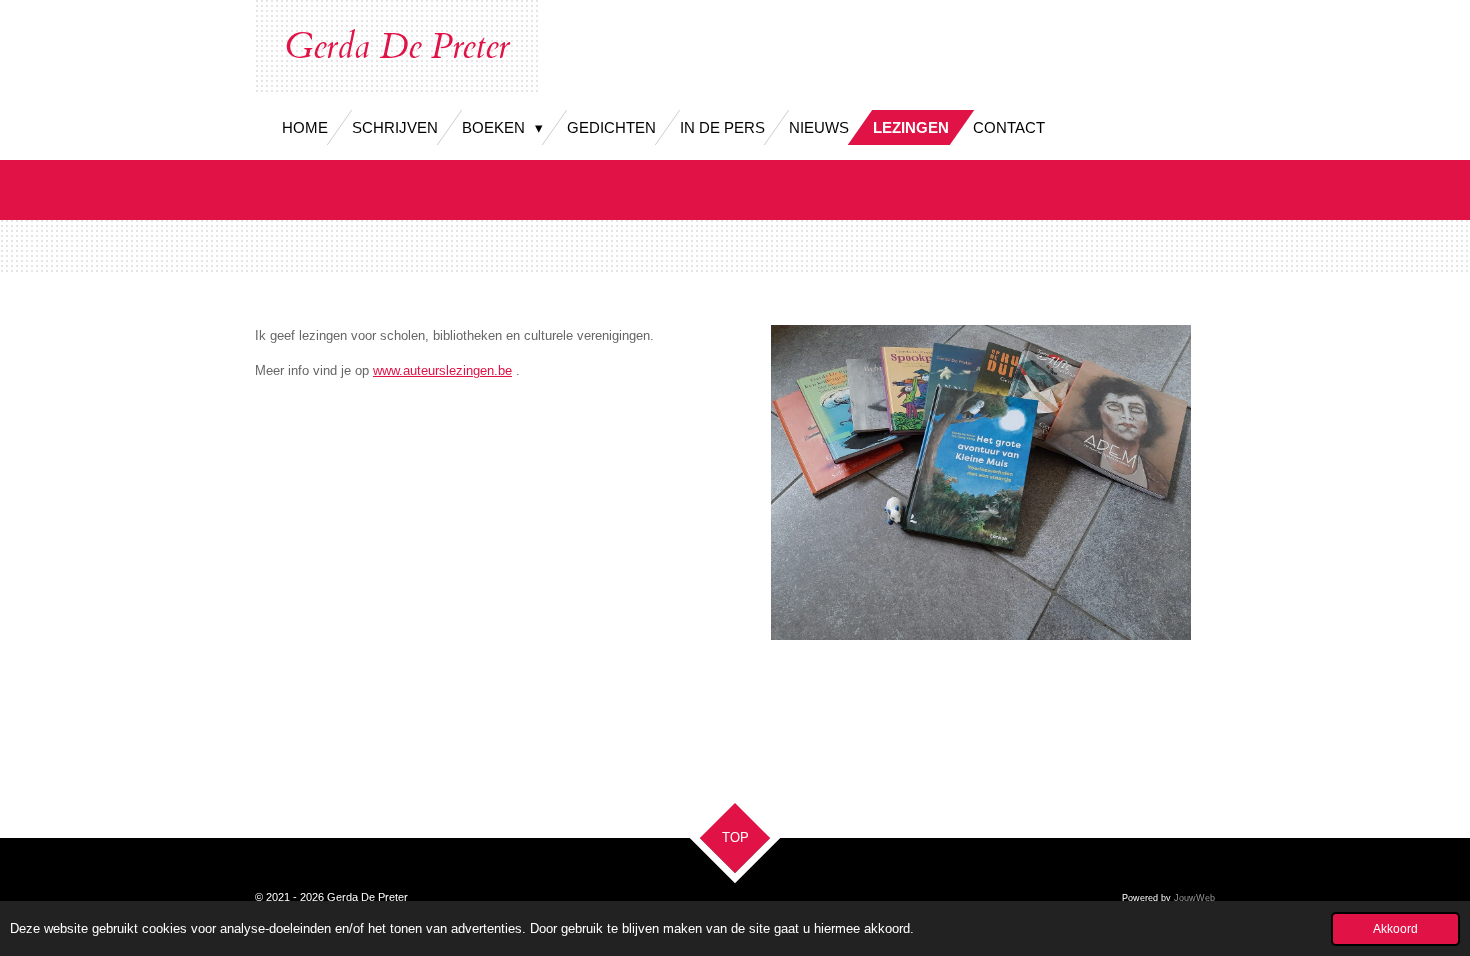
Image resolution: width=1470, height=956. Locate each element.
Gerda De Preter (397, 47)
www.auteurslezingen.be (442, 370)
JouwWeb (1194, 898)
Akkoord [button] (1395, 928)
